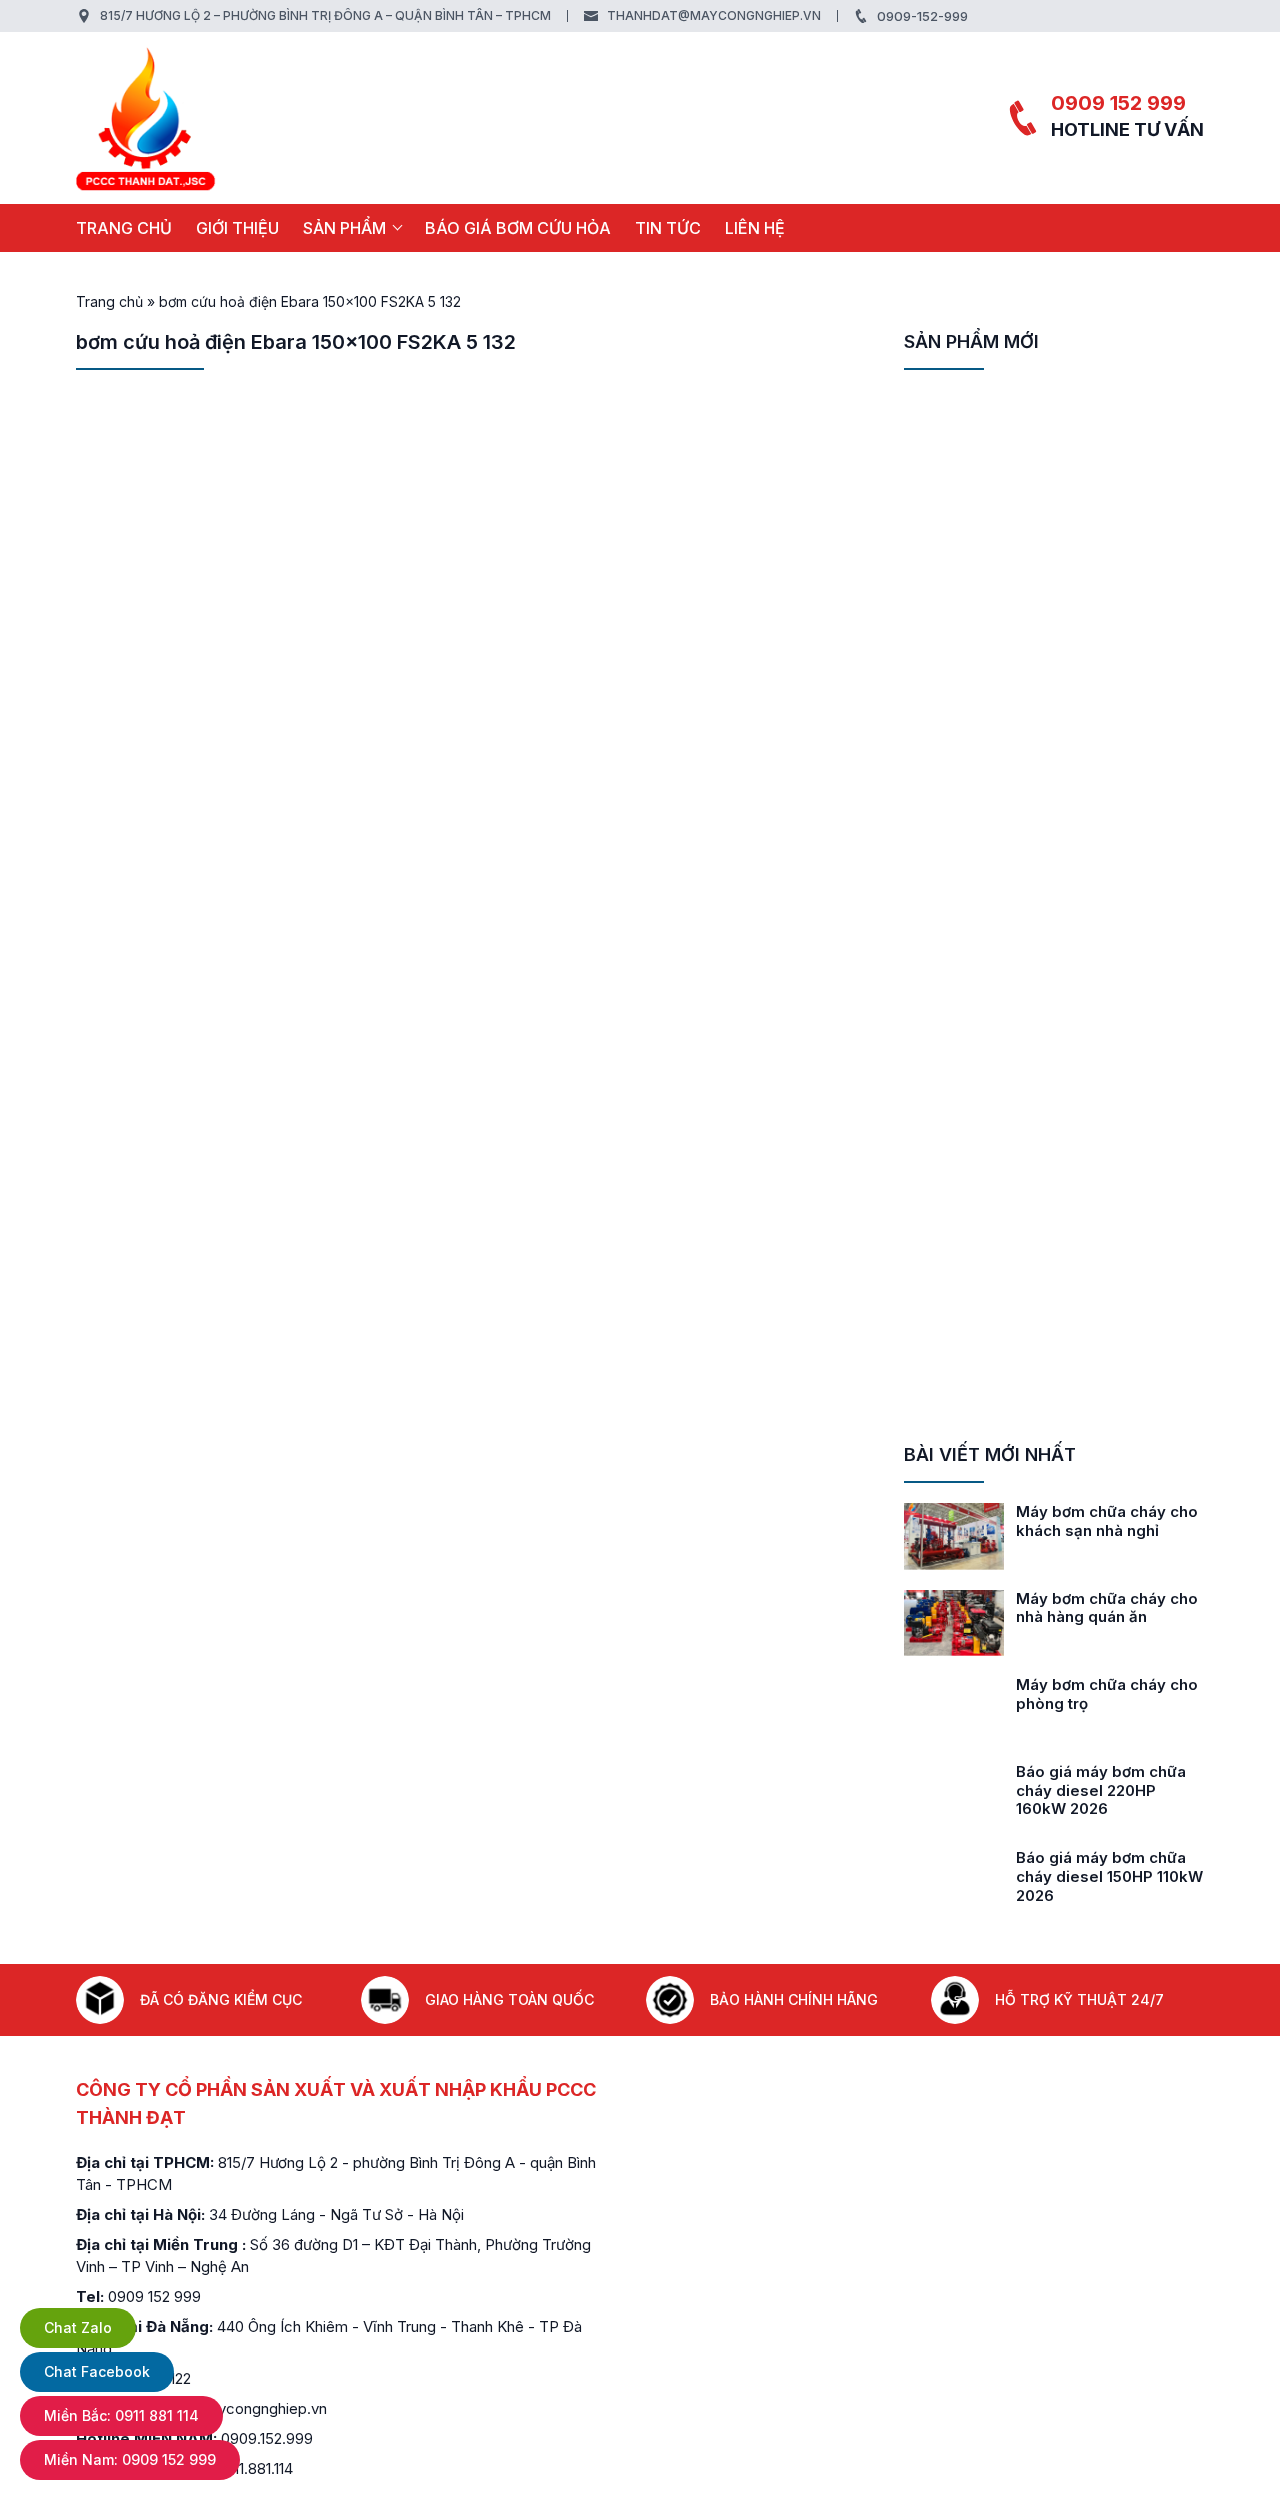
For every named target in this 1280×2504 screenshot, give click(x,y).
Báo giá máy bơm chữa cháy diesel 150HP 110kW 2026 (1109, 1876)
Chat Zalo (78, 2327)
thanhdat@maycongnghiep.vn (714, 15)
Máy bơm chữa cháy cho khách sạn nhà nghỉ (1107, 1521)
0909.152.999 (267, 2438)
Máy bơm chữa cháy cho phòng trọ (1107, 1694)
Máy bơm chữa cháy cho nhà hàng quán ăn (1107, 1608)
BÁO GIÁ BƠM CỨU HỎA (518, 228)
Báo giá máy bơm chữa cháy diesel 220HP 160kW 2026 (1101, 1790)
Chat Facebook (97, 2371)
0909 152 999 (1118, 103)
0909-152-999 (922, 16)
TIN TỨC (668, 228)
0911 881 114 (121, 2415)
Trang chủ (124, 228)
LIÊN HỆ (755, 228)
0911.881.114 (254, 2468)
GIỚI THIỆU (237, 228)
